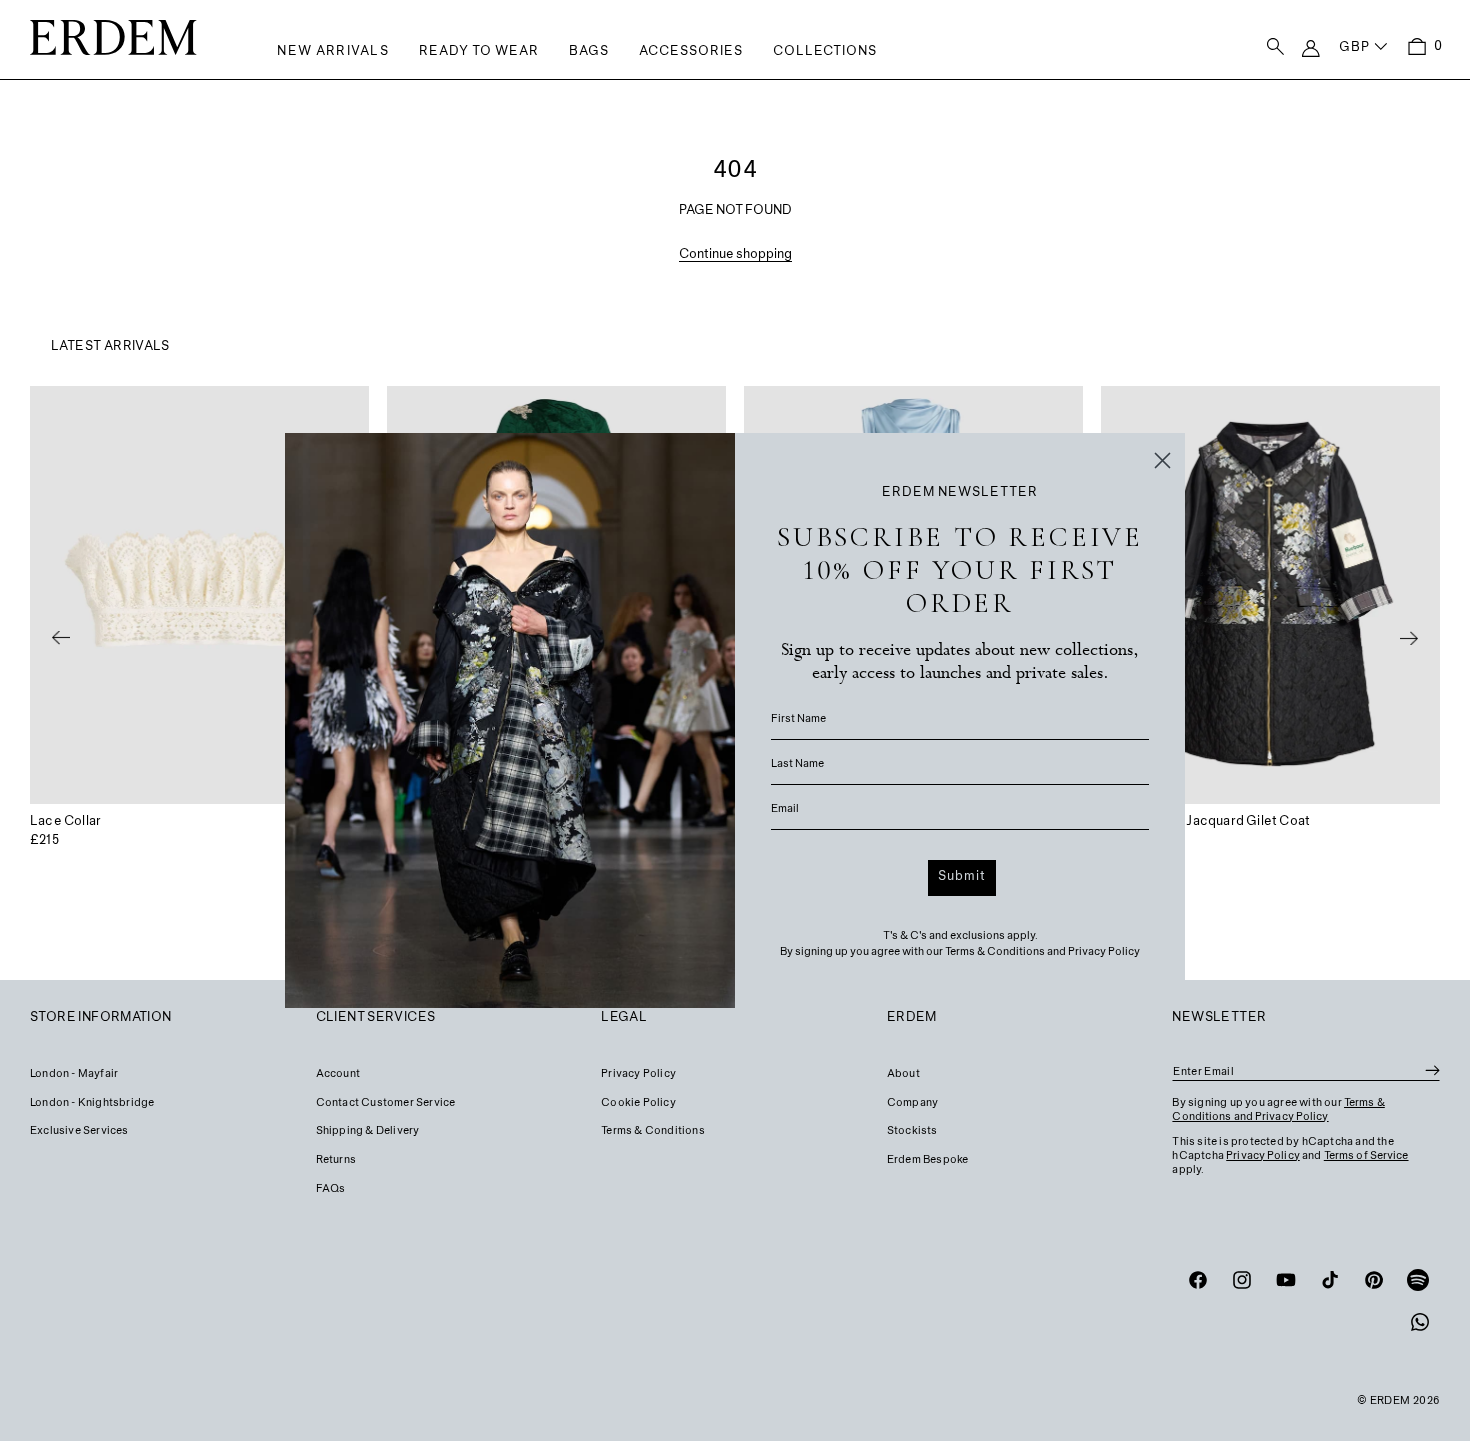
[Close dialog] (1162, 460)
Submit (962, 877)
